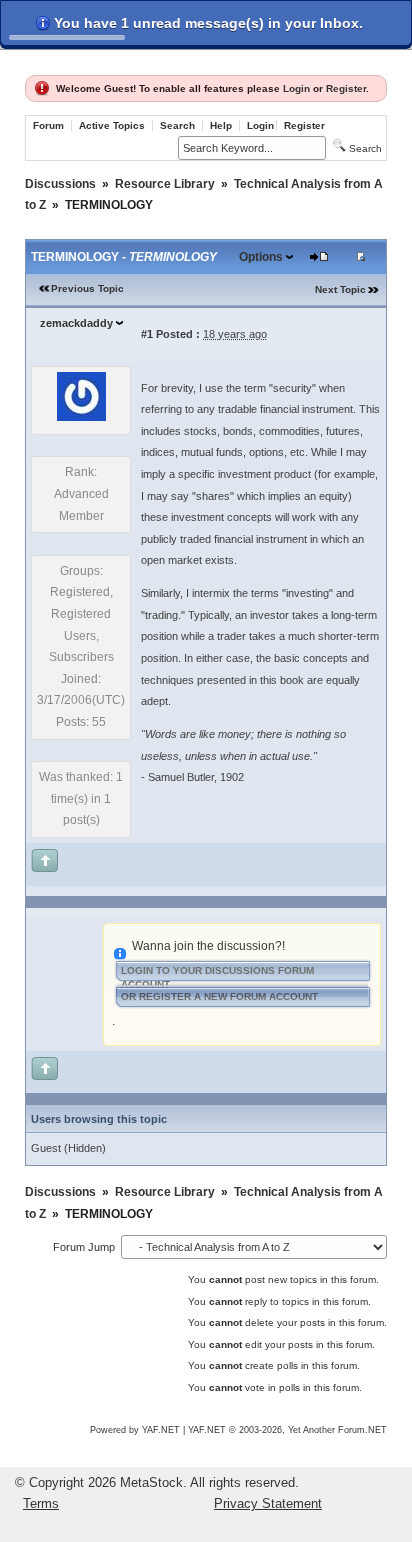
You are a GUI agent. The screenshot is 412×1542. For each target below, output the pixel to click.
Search (177, 125)
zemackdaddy (76, 323)
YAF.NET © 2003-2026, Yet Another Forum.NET (287, 1430)
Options (261, 257)
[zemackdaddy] (81, 417)
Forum (48, 125)
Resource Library (165, 184)
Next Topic (340, 289)
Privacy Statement (268, 1503)
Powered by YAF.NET (135, 1430)
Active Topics (112, 125)
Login (296, 88)
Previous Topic (87, 288)
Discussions (60, 184)
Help (221, 125)
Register (346, 88)
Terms (41, 1503)
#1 (147, 334)
